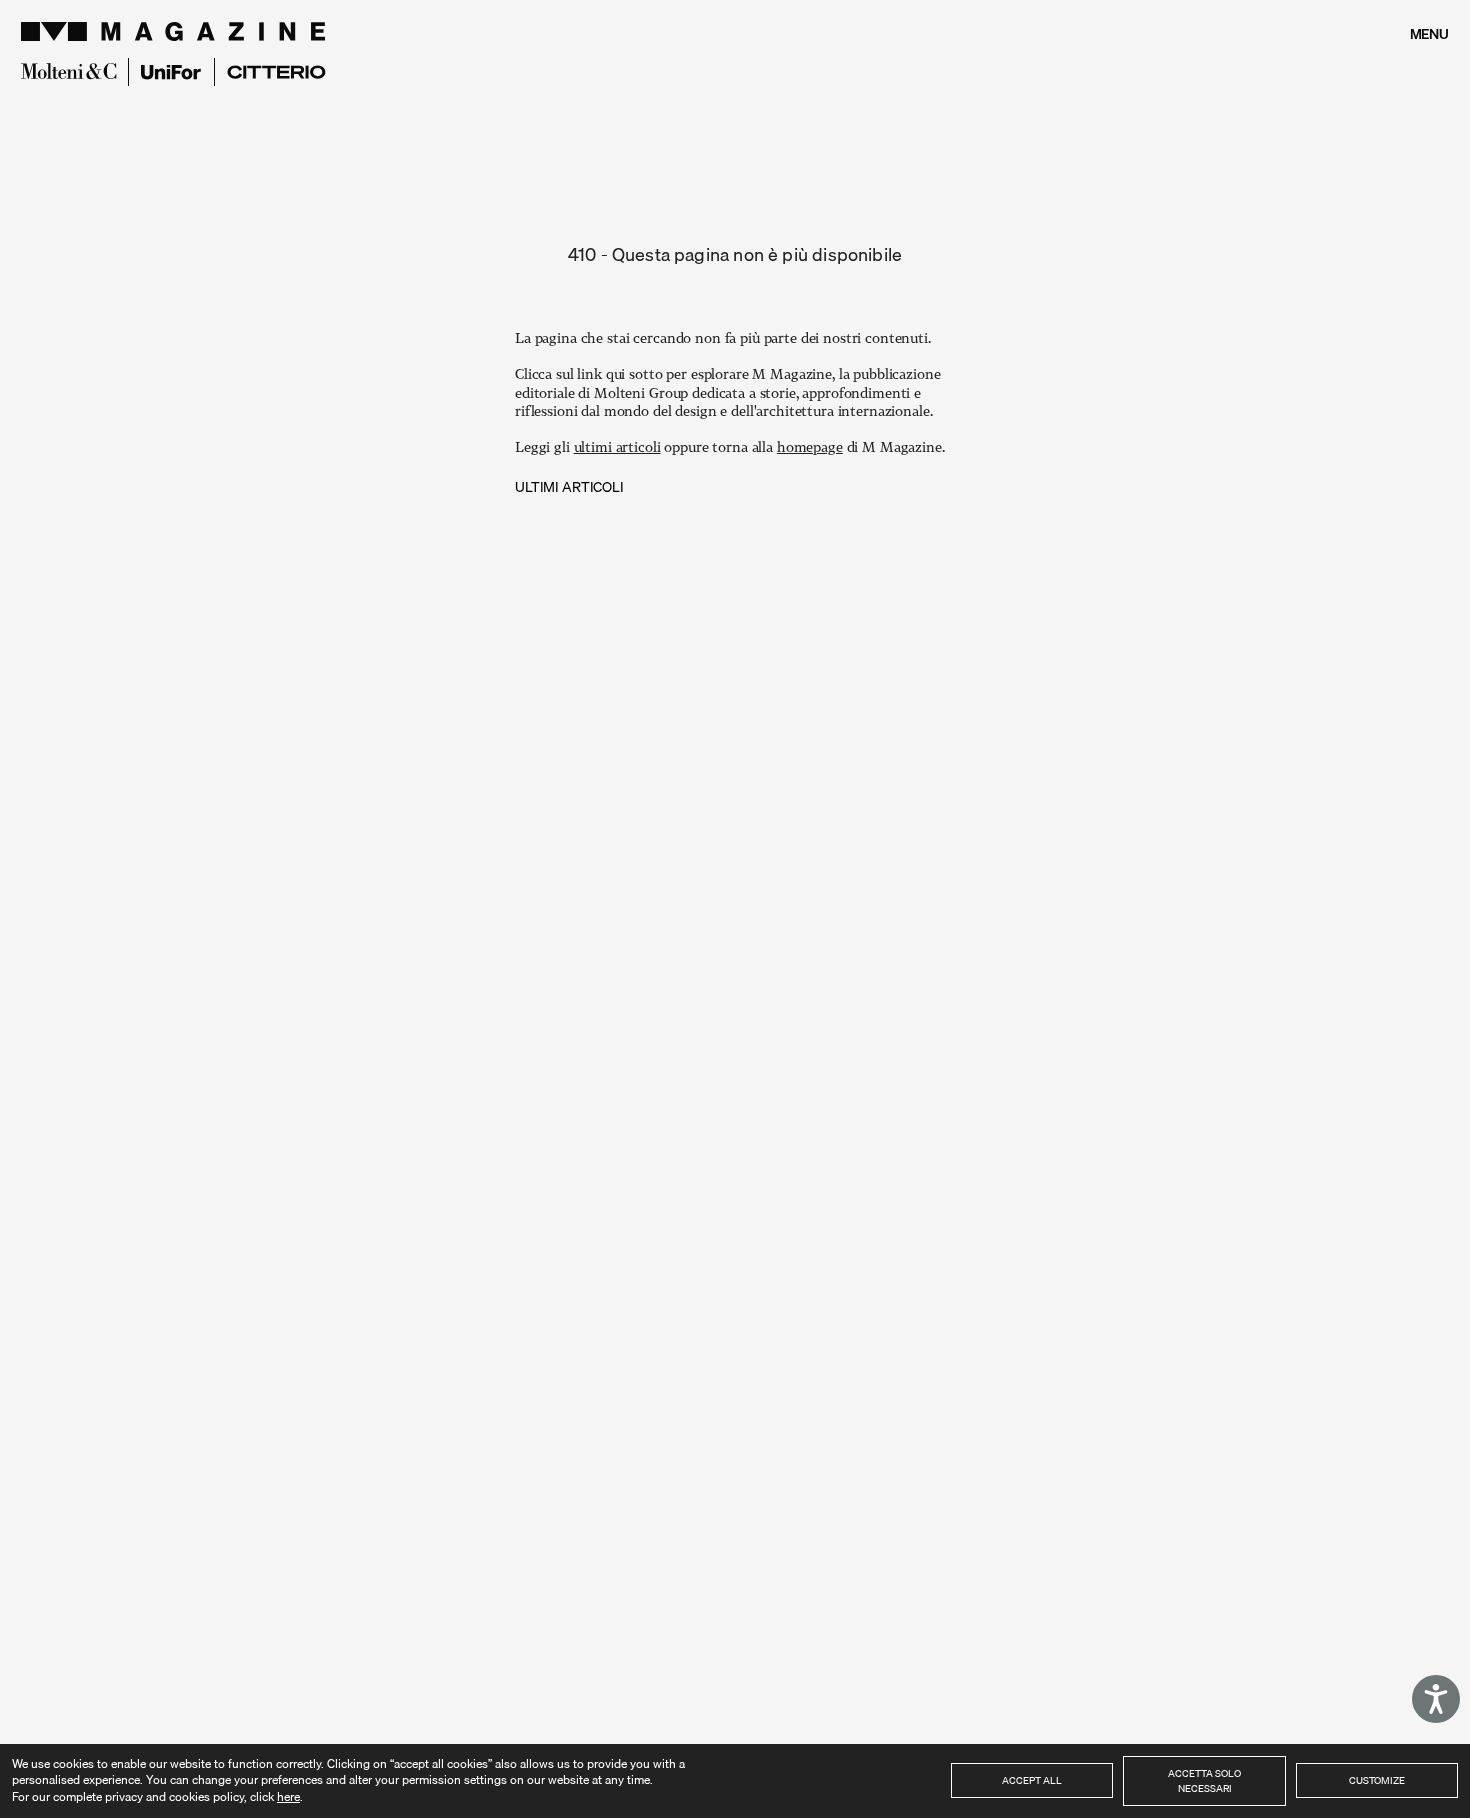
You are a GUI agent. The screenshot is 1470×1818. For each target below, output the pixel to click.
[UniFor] (171, 72)
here (288, 1796)
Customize (1377, 1780)
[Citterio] (276, 72)
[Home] (176, 31)
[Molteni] (68, 71)
